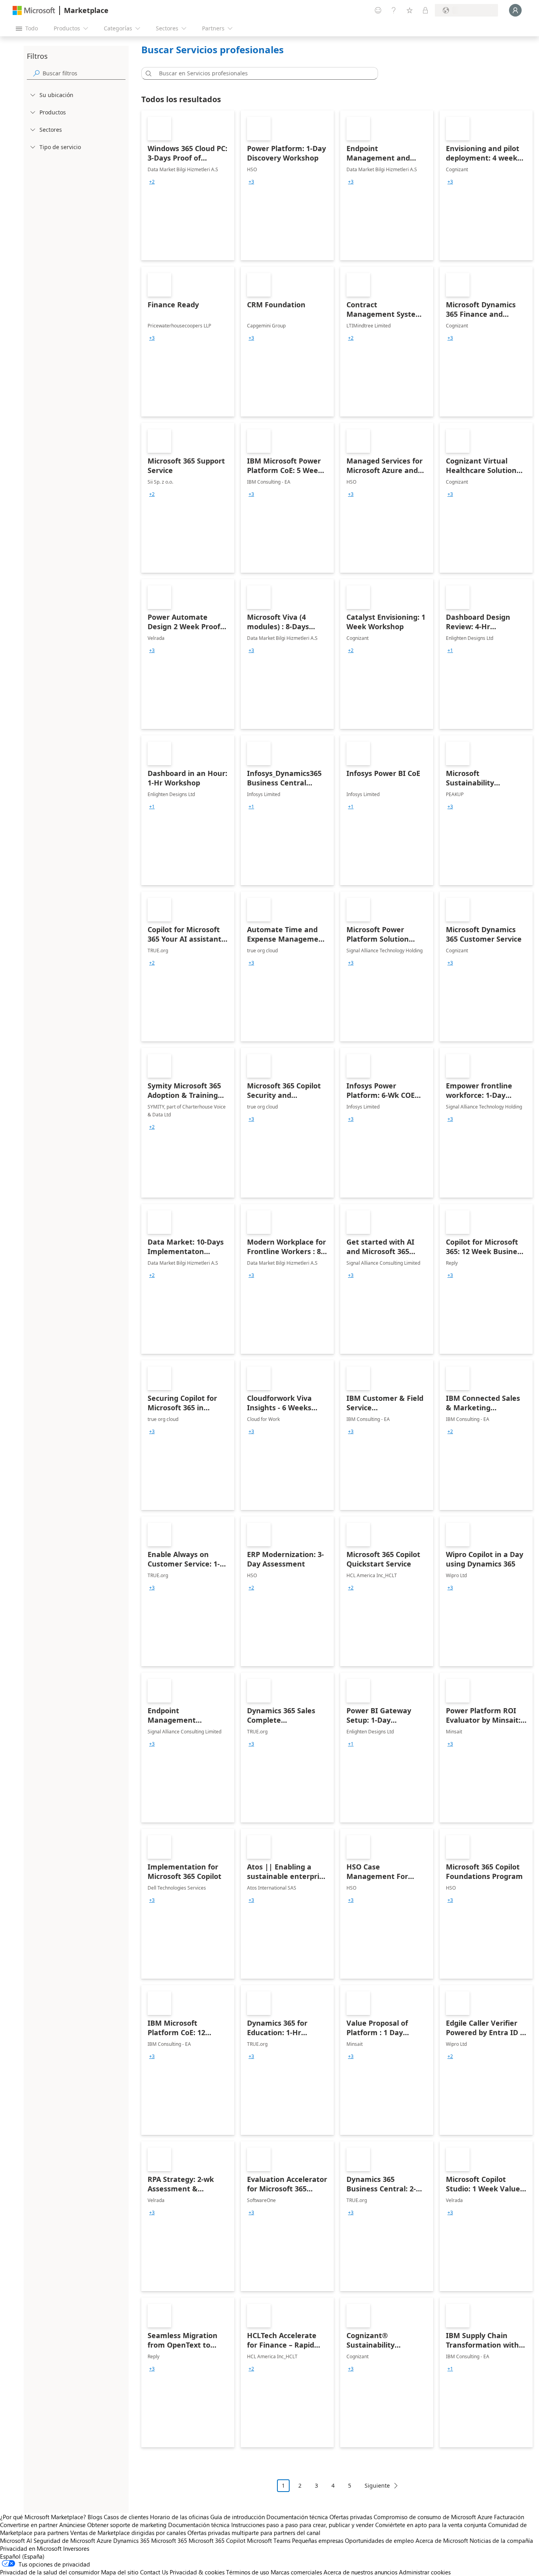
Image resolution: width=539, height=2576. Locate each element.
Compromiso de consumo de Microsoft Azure (434, 2517)
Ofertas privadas (351, 2517)
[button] (147, 73)
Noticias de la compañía (501, 2540)
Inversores (76, 2548)
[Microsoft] (34, 10)
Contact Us (154, 2572)
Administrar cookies (425, 2572)
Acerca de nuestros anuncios (360, 2572)
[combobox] (262, 73)
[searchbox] (84, 73)
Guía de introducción (238, 2517)
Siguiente (377, 2485)
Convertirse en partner (29, 2525)
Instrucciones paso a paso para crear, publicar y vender (302, 2525)
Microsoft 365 (169, 2540)
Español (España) (22, 2556)
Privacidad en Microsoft (31, 2548)
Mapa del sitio (120, 2572)
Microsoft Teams (269, 2540)
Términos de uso (248, 2572)
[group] (152, 182)
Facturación (509, 2517)
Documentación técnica (297, 2517)
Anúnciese (72, 2525)
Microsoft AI (16, 2540)
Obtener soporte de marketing (127, 2525)
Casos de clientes (126, 2517)
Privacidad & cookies (197, 2572)
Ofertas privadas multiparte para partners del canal (254, 2533)
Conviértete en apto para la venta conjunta (431, 2525)
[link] (188, 185)
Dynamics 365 (131, 2540)
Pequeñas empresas (318, 2540)
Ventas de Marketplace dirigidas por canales (128, 2533)
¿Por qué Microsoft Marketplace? (43, 2517)
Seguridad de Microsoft (64, 2540)
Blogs (95, 2517)
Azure (104, 2540)
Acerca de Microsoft (442, 2540)
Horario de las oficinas (179, 2517)
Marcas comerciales (296, 2572)
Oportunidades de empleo (379, 2540)
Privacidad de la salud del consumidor (50, 2572)
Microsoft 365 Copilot (217, 2540)
